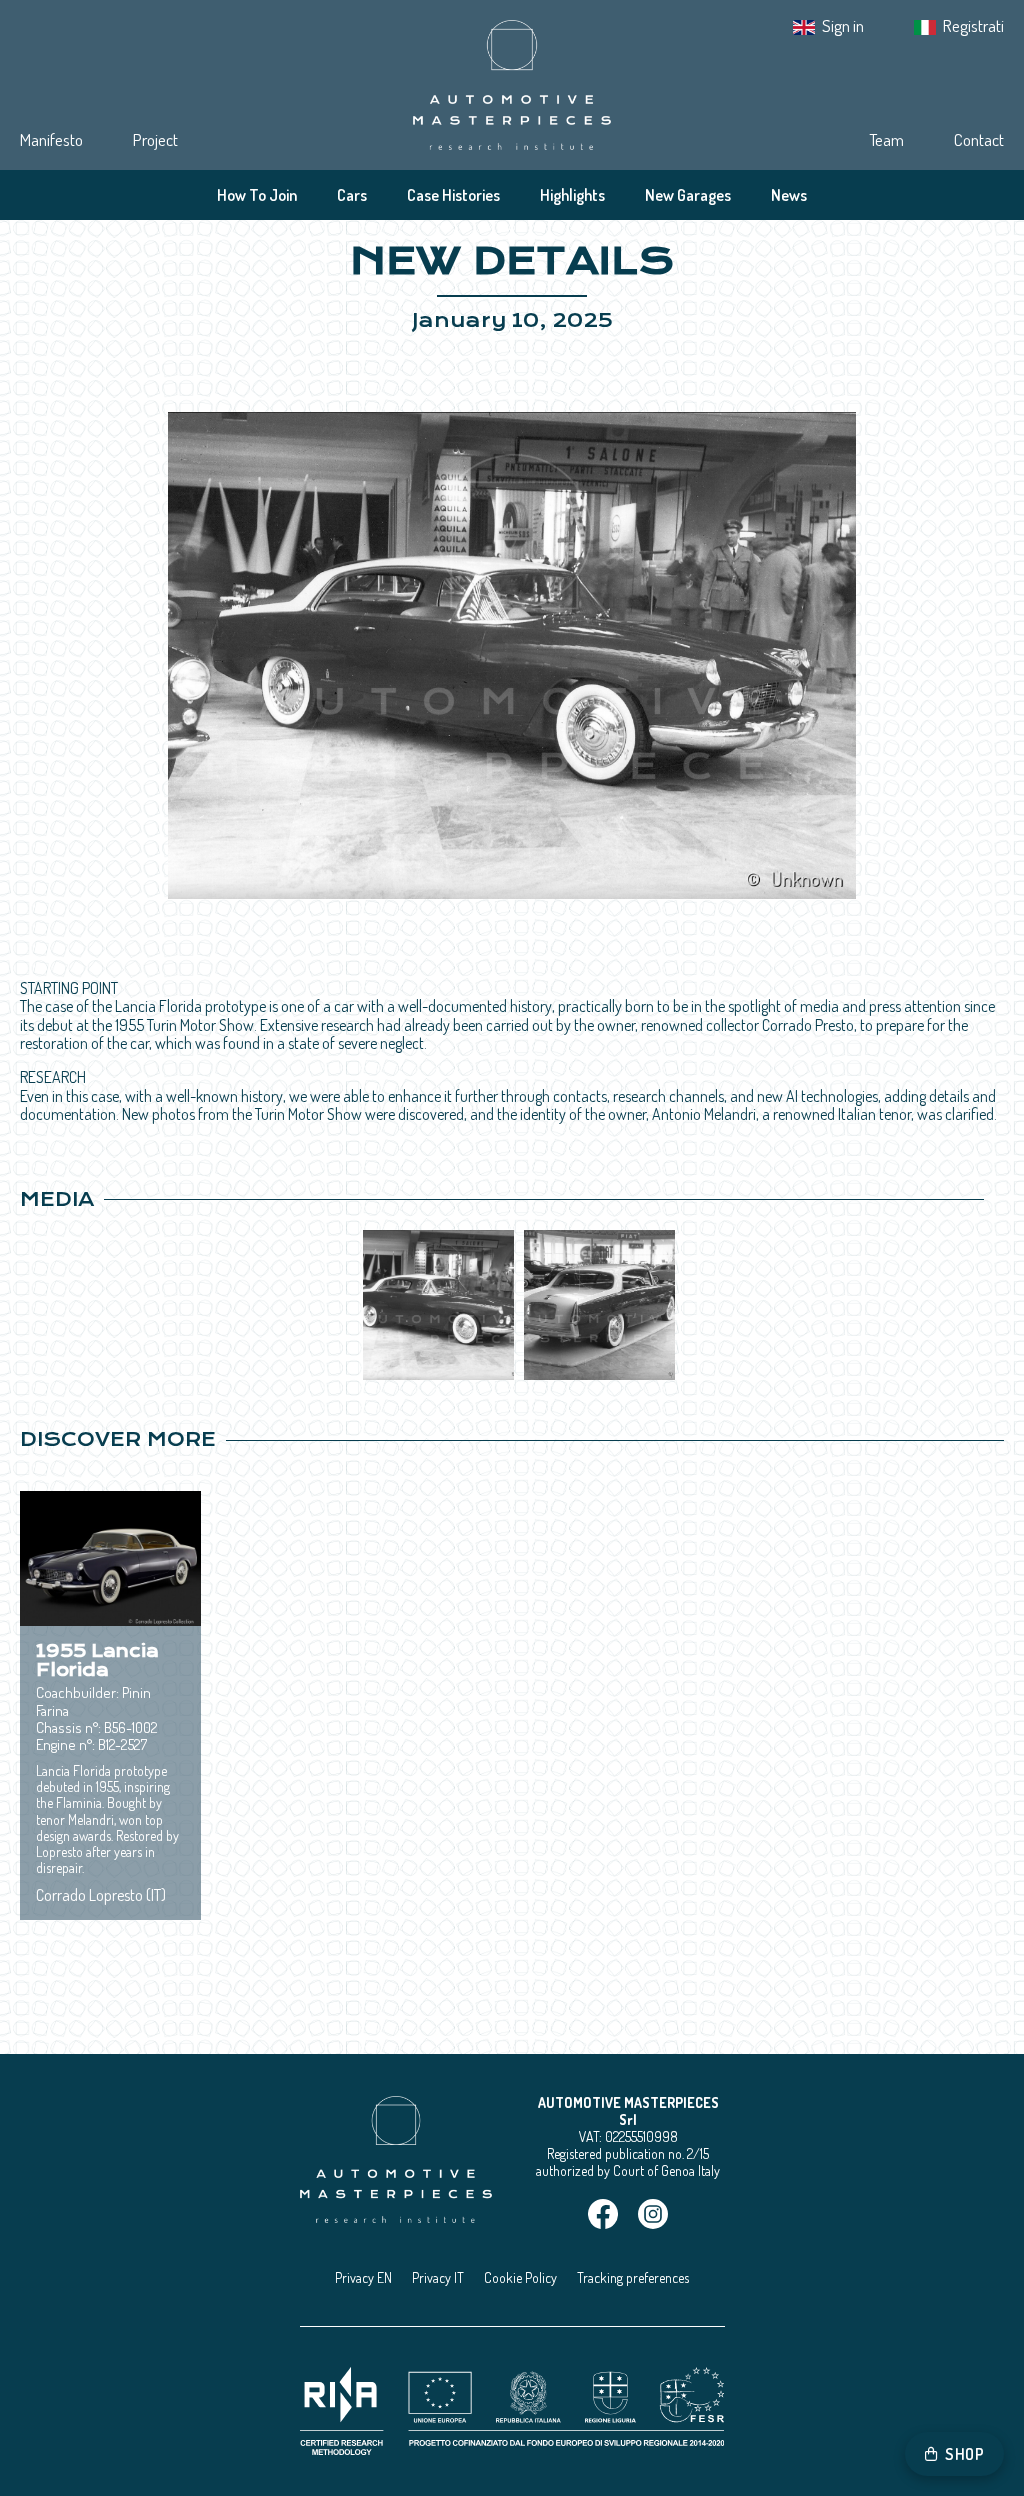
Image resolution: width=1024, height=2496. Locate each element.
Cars (352, 195)
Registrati (973, 25)
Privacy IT (438, 2277)
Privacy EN (363, 2277)
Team (886, 139)
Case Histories (453, 195)
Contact (979, 139)
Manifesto (51, 139)
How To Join (257, 195)
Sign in (843, 25)
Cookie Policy (520, 2277)
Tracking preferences (633, 2277)
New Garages (688, 195)
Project (155, 139)
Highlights (572, 195)
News (789, 195)
